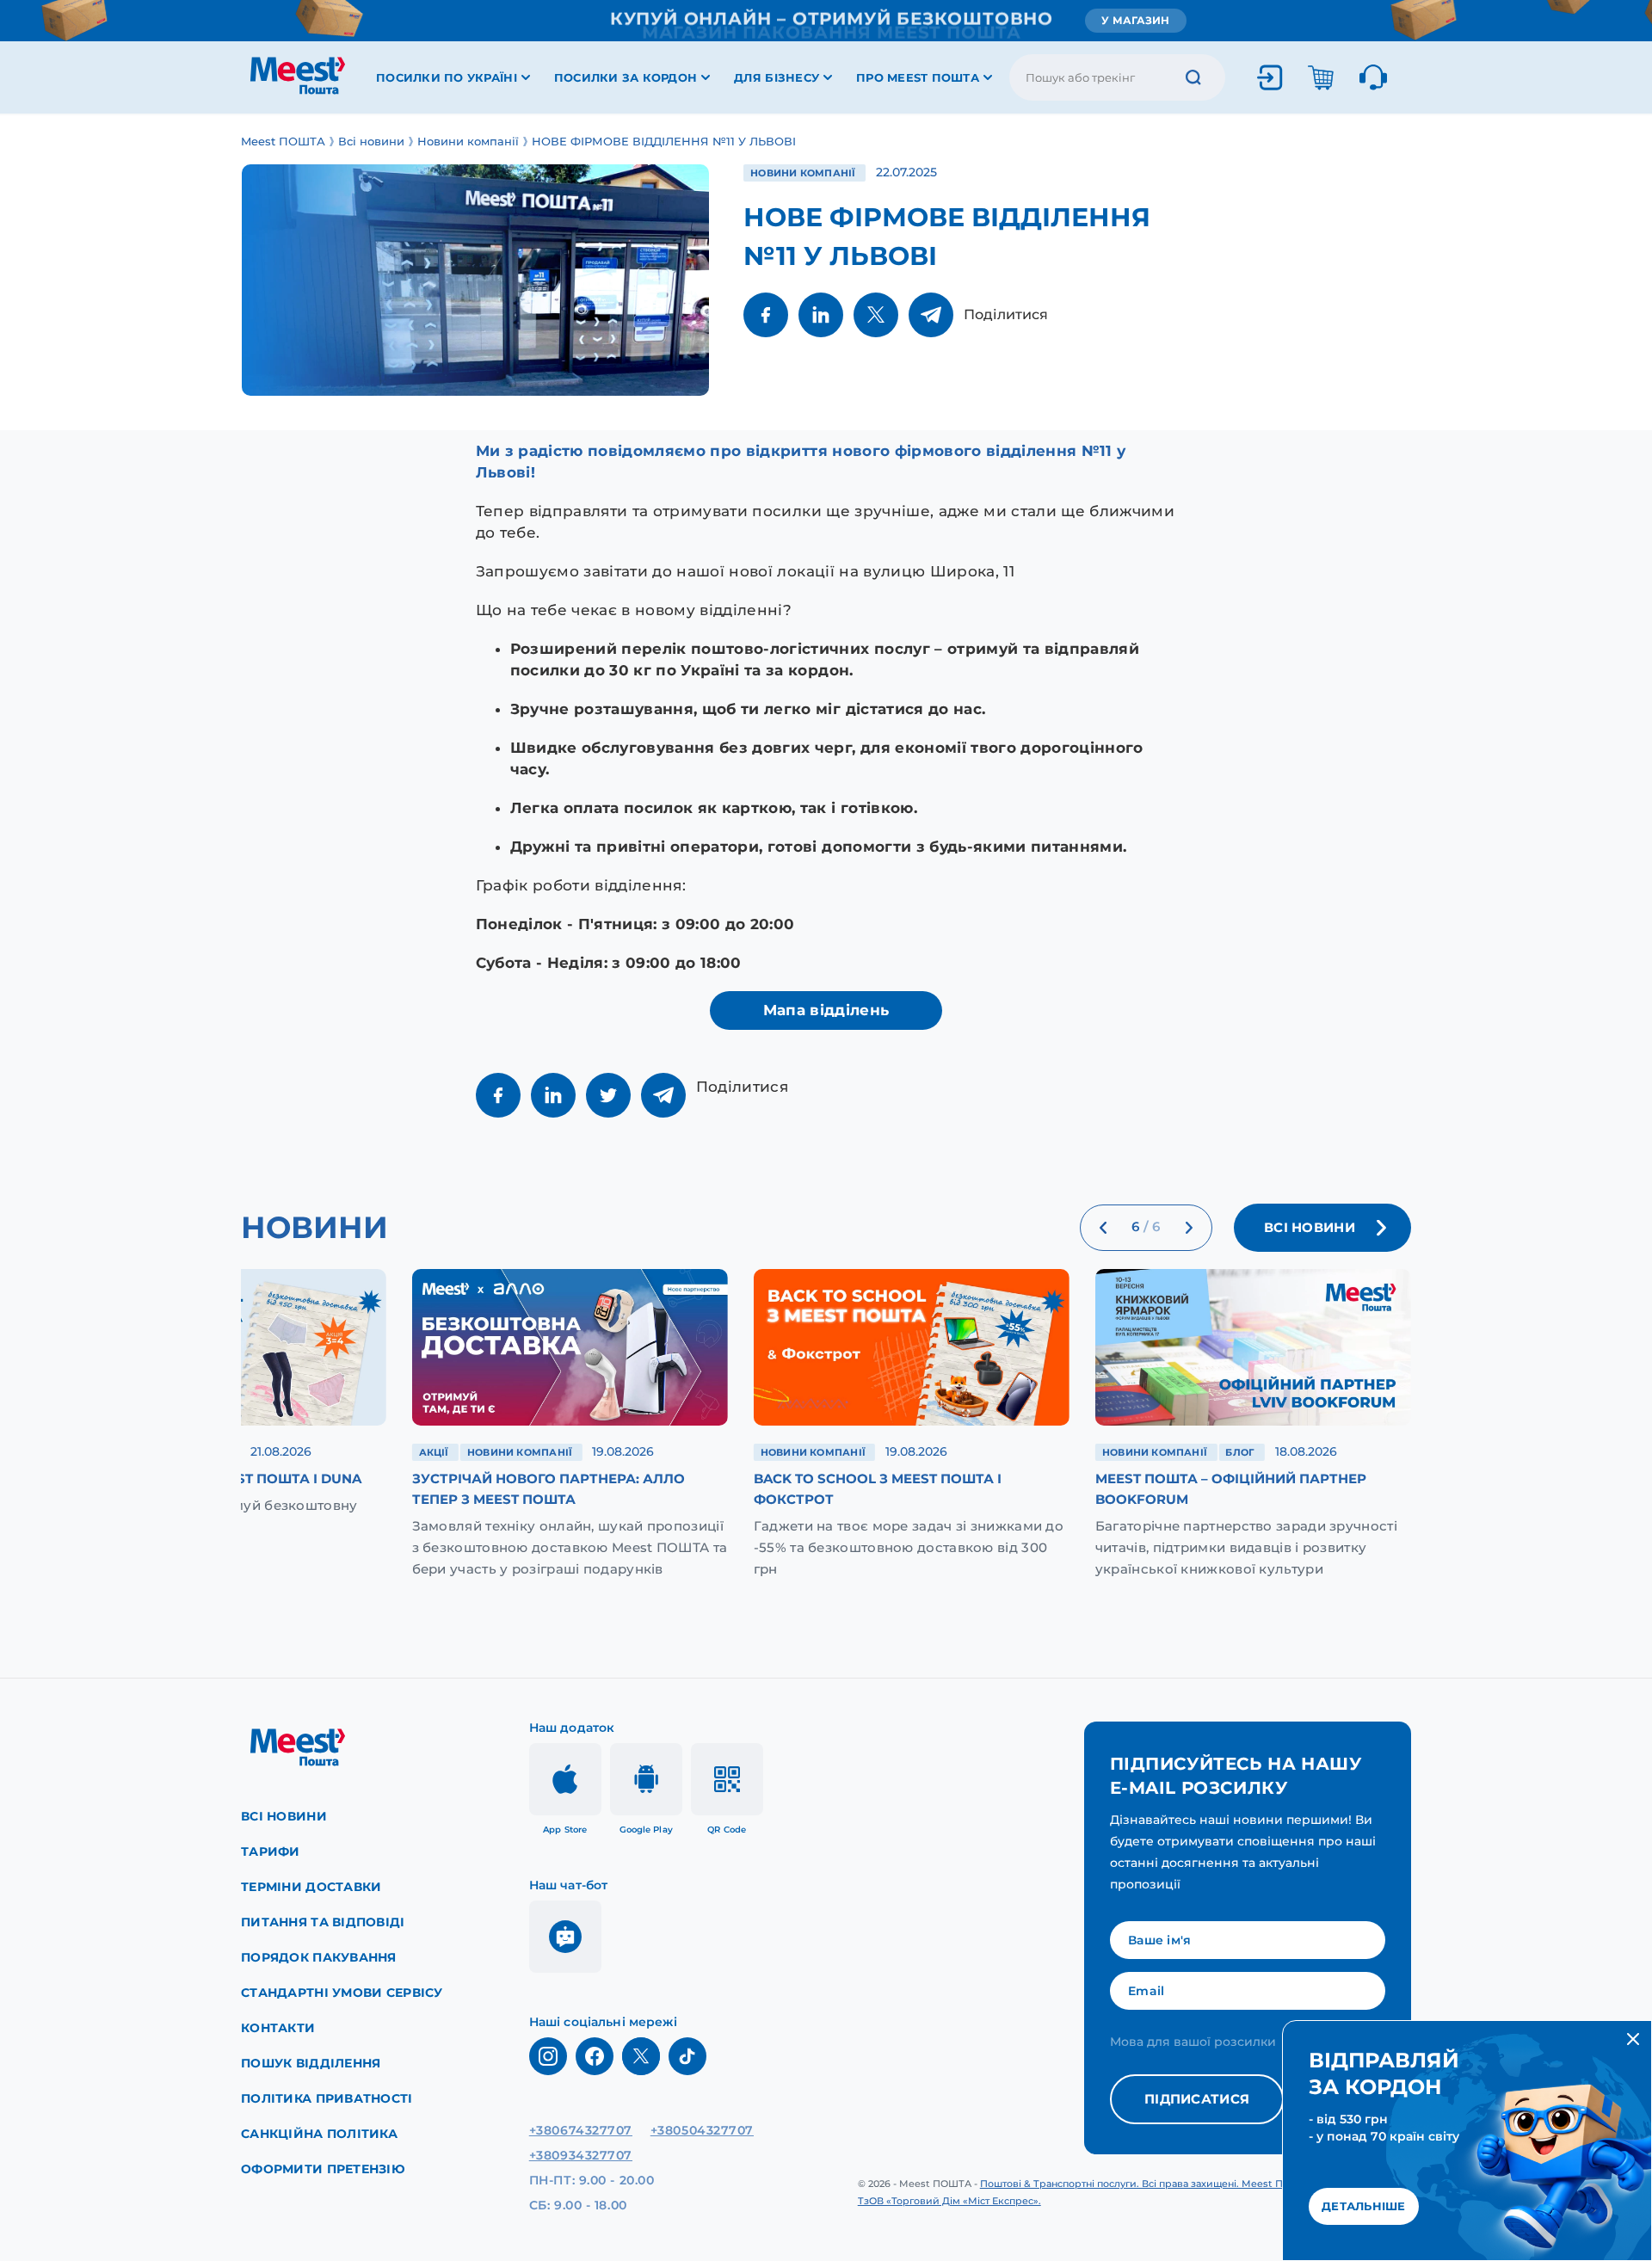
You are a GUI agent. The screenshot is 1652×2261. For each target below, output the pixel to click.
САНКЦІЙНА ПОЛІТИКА (319, 2134)
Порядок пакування (319, 1957)
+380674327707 (581, 2130)
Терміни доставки (311, 1887)
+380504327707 (702, 2130)
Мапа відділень (826, 1010)
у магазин (1135, 20)
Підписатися (1197, 2099)
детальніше (1364, 2206)
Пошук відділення (311, 2063)
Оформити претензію (323, 2169)
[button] (1103, 1228)
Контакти (278, 2028)
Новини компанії (804, 173)
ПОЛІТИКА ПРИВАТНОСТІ (327, 2098)
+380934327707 (581, 2155)
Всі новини (284, 1816)
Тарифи (271, 1851)
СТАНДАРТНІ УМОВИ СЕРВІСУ (342, 1993)
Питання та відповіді (323, 1922)
